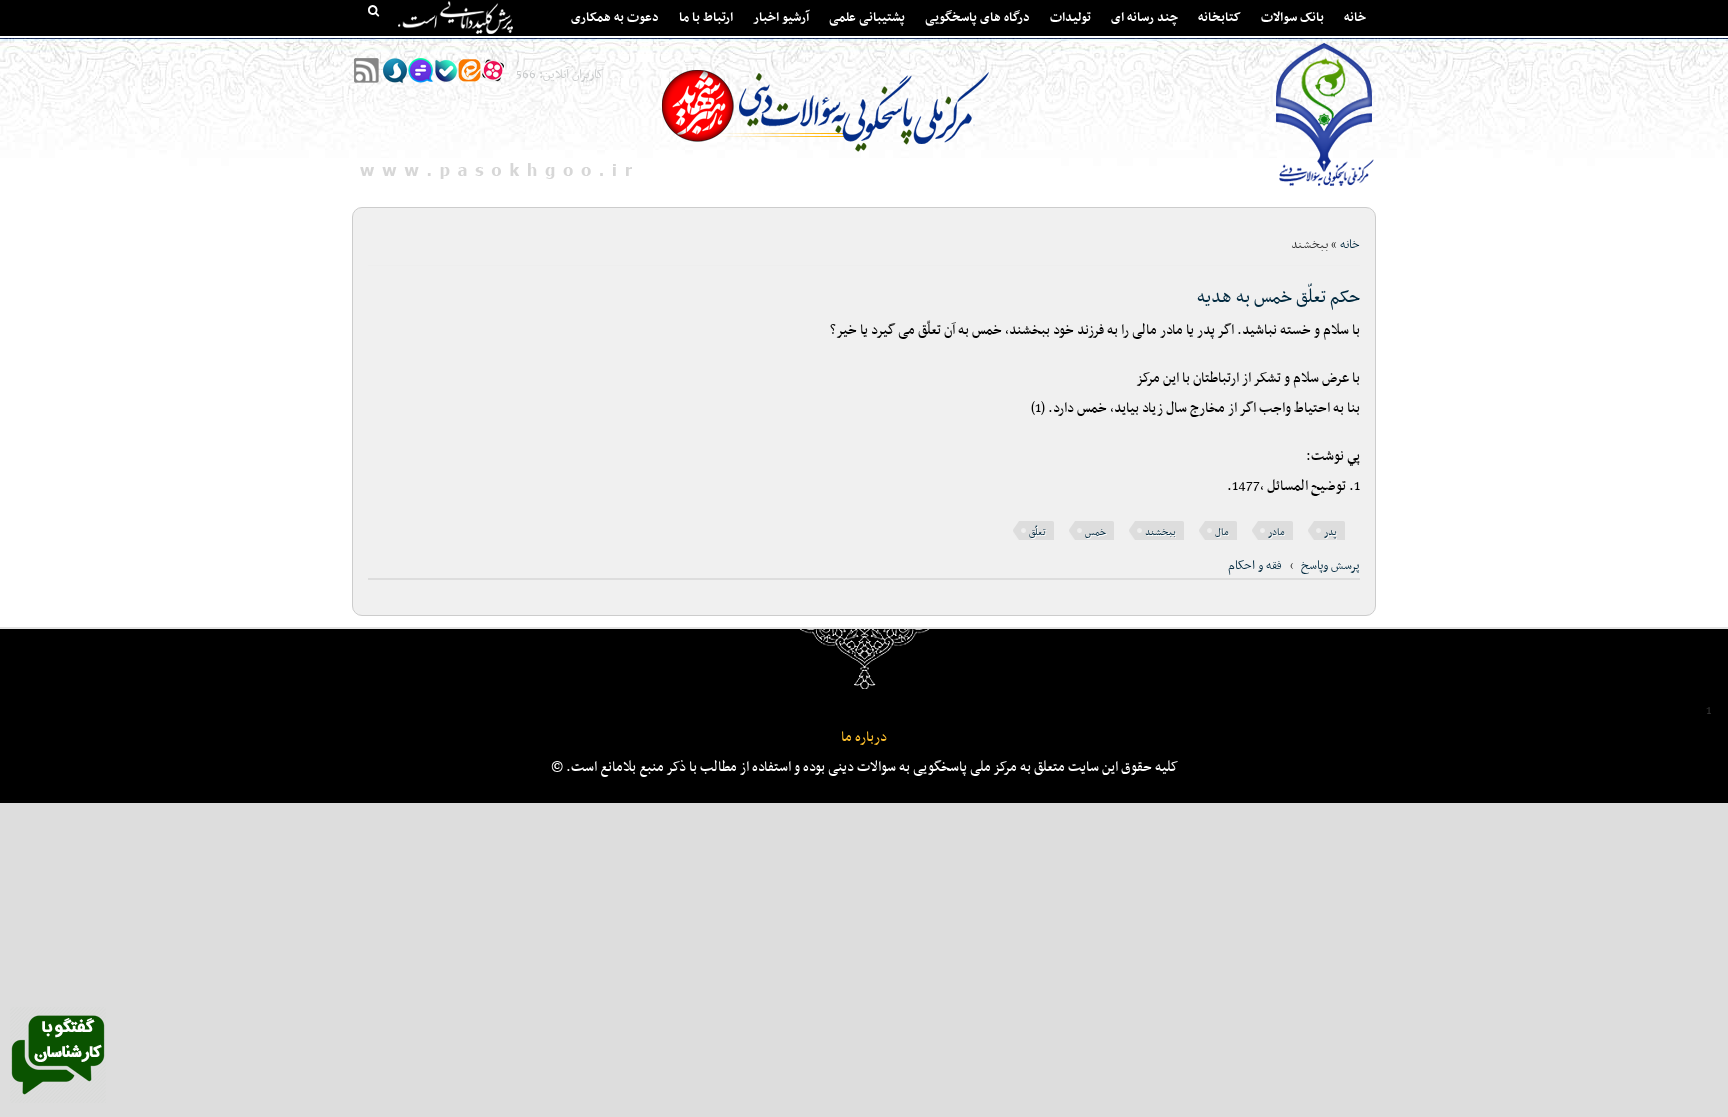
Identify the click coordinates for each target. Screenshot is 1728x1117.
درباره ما (864, 737)
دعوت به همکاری (615, 18)
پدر (1330, 532)
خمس (1095, 532)
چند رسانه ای (1144, 18)
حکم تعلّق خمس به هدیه (1278, 297)
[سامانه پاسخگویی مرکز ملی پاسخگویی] (58, 1100)
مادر (1276, 532)
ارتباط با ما (706, 18)
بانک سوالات (1292, 18)
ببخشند (1160, 532)
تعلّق (1037, 532)
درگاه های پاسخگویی (977, 18)
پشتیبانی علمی (867, 18)
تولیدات (1070, 18)
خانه (1355, 18)
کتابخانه (1219, 18)
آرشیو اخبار (781, 18)
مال (1222, 532)
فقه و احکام (1255, 566)
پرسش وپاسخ (1330, 566)
